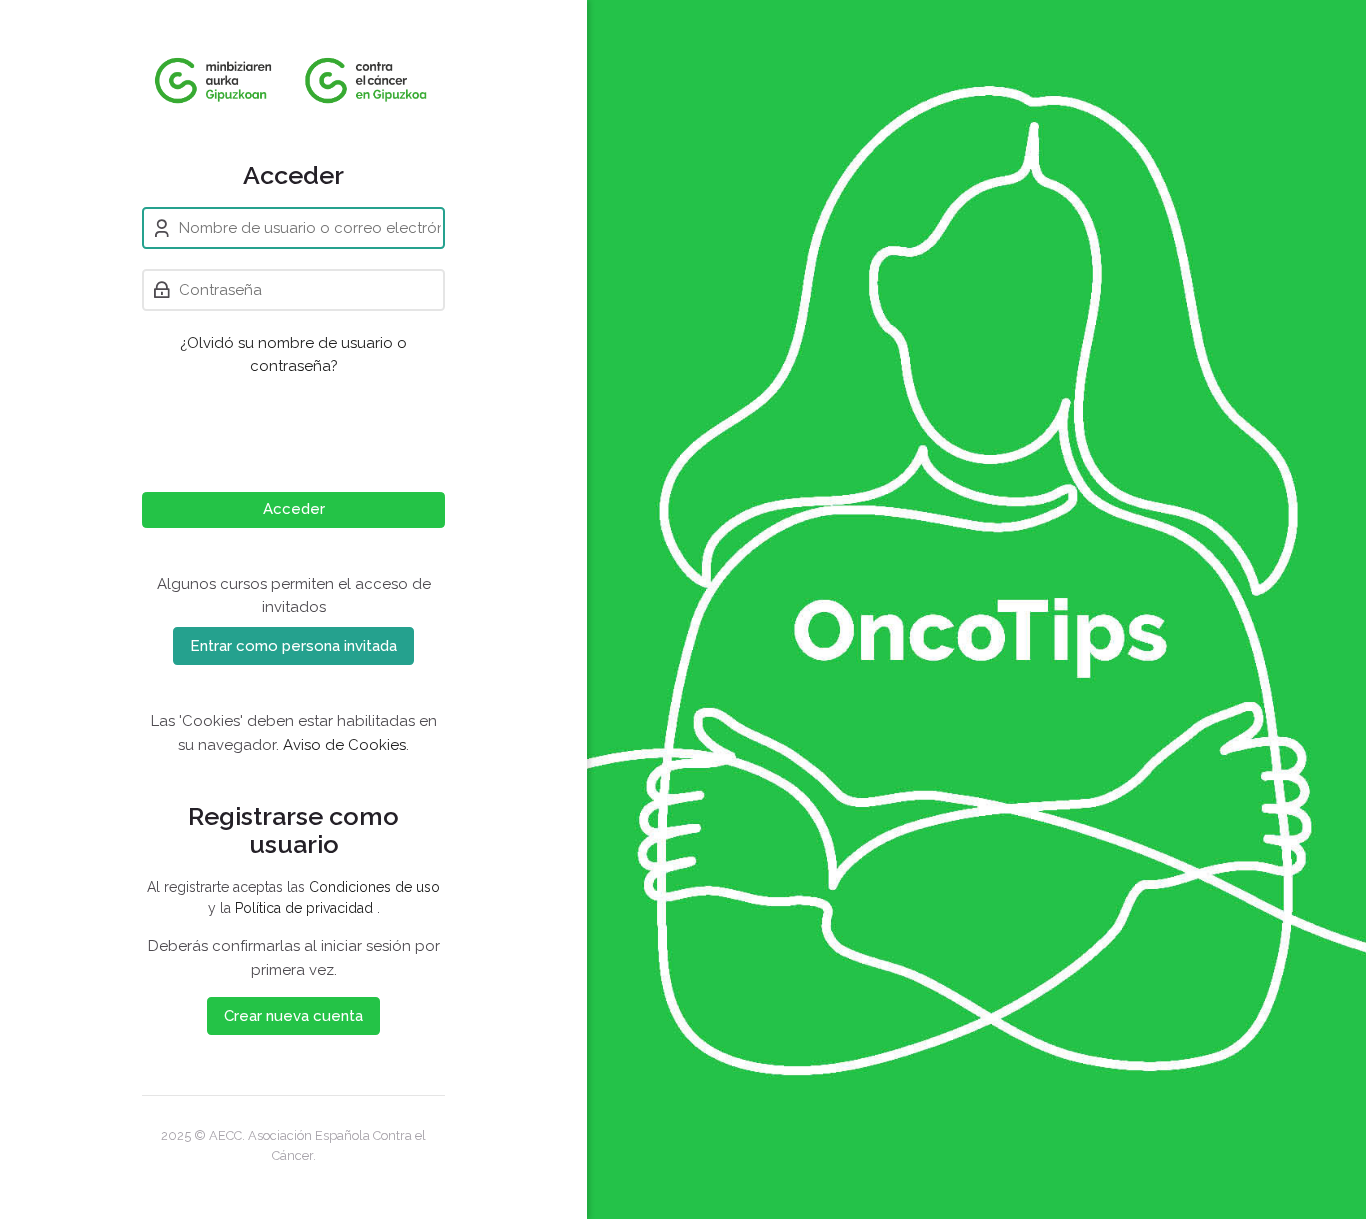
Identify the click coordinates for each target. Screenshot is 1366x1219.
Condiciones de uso (374, 887)
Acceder (294, 509)
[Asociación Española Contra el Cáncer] (293, 80)
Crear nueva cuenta (293, 1016)
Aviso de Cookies (344, 745)
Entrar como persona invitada (293, 646)
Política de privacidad (306, 908)
